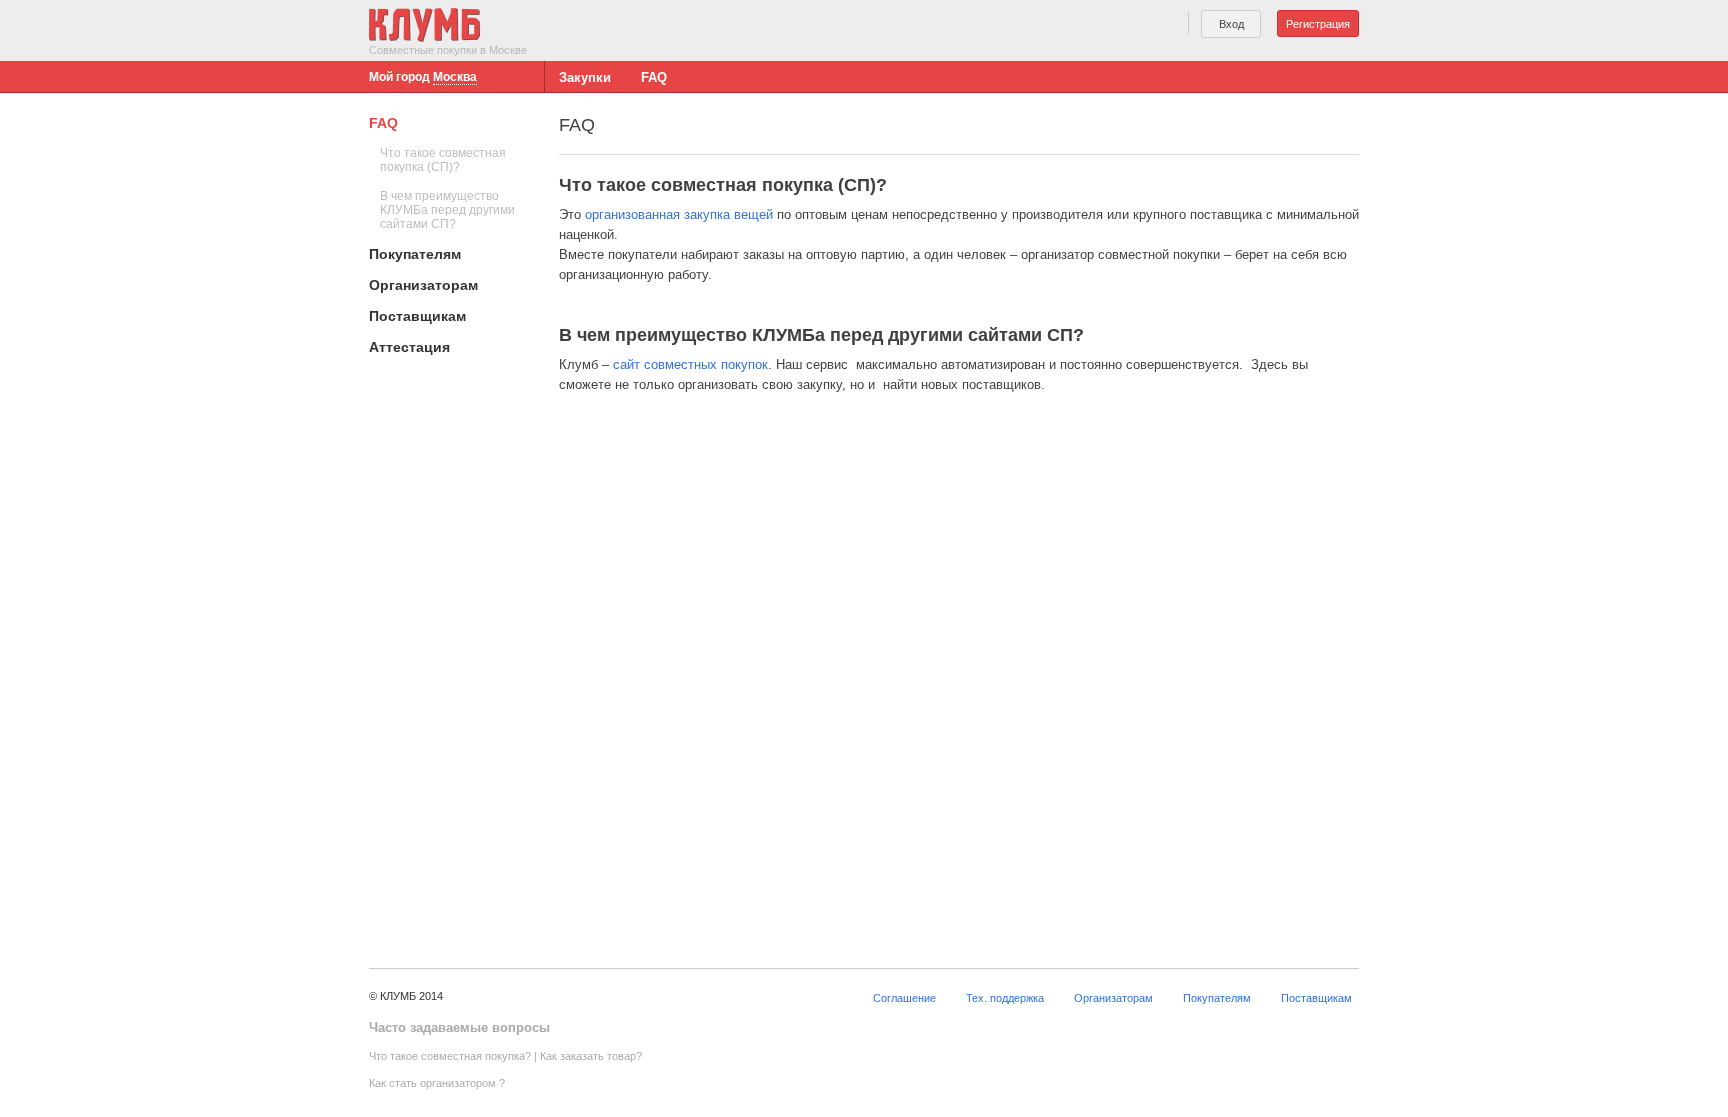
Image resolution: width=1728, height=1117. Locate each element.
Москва (455, 77)
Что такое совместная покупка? (450, 1056)
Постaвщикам (417, 316)
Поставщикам (1316, 998)
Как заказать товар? (591, 1056)
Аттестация (409, 347)
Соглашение (904, 998)
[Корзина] (1154, 27)
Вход (1231, 24)
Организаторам (423, 285)
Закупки (585, 77)
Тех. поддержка (1005, 998)
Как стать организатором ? (437, 1083)
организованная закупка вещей (679, 214)
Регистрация (1318, 24)
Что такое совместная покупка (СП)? (443, 160)
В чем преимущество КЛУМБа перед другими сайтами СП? (447, 210)
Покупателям (415, 254)
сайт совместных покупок (690, 364)
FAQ (654, 77)
